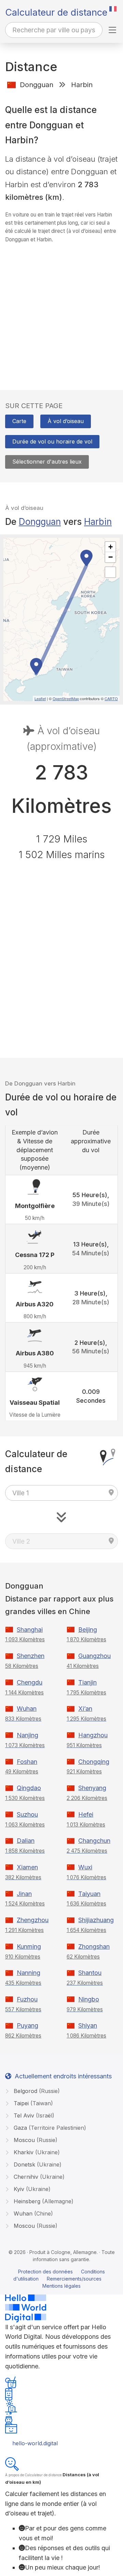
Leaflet (40, 698)
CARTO (111, 698)
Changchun (94, 1841)
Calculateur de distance (56, 12)
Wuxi (85, 1867)
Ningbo (89, 1999)
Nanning (29, 1973)
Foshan (27, 1762)
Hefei (86, 1814)
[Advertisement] (61, 310)
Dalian (26, 1841)
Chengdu (30, 1682)
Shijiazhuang (96, 1920)
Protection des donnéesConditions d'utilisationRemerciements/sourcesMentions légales (59, 2279)
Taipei (32, 2103)
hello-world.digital (35, 2443)
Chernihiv (38, 2177)
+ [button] (111, 547)
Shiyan (88, 2025)
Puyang (28, 2025)
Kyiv (31, 2189)
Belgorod (36, 2091)
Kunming (29, 1946)
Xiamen (27, 1867)
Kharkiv (36, 2152)
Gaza (49, 2128)
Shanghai (30, 1630)
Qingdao (29, 1788)
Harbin (98, 522)
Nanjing (28, 1735)
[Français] (113, 9)
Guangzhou (94, 1656)
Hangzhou (93, 1735)
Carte (19, 421)
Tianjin (87, 1682)
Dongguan (40, 522)
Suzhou (27, 1814)
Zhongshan (94, 1946)
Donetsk (37, 2164)
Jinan (24, 1894)
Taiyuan (89, 1894)
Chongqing (94, 1762)
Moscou (35, 2140)
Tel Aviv (33, 2115)
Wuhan (27, 1709)
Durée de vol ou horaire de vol (52, 441)
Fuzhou (27, 1999)
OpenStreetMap (66, 698)
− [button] (111, 557)
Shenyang (92, 1788)
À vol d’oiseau (66, 421)
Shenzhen (31, 1656)
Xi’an (85, 1709)
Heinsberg (43, 2201)
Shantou (90, 1973)
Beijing (88, 1630)
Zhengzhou (33, 1920)
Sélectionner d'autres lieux (47, 462)
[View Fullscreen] (110, 572)
